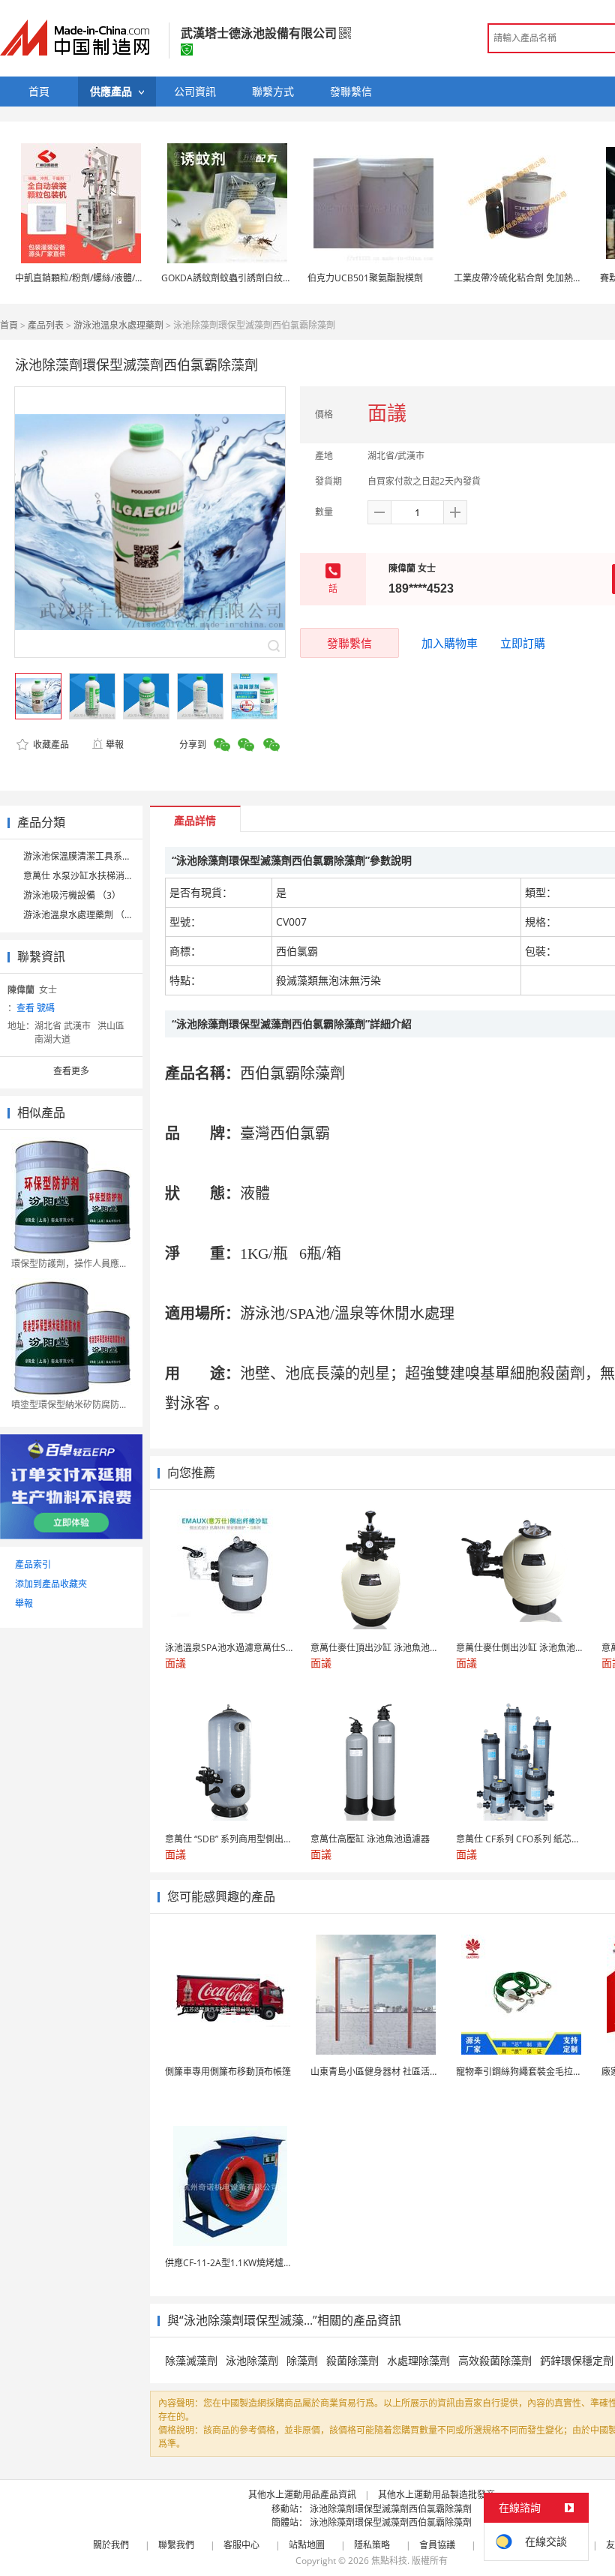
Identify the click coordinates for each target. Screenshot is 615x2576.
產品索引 (33, 1564)
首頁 (9, 325)
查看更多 (71, 1071)
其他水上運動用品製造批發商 (436, 2495)
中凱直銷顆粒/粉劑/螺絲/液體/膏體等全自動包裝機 (115, 278)
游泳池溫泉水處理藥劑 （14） (84, 915)
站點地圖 (307, 2545)
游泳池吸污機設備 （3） (72, 895)
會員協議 (437, 2545)
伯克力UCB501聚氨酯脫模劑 (365, 278)
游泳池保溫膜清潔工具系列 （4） (90, 856)
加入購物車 (450, 643)
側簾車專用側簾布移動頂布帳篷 (228, 2072)
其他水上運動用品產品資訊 (302, 2495)
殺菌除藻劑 (352, 2360)
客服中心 (241, 2545)
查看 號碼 (36, 1008)
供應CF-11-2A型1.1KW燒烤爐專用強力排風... (255, 2263)
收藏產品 (50, 745)
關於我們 (111, 2545)
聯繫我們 (176, 2545)
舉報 (115, 745)
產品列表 (46, 325)
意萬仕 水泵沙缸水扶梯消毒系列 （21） (103, 876)
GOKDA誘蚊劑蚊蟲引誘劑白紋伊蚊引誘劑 (244, 278)
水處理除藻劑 (418, 2360)
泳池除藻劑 (252, 2360)
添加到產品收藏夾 (51, 1584)
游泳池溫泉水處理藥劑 (118, 325)
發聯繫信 (349, 643)
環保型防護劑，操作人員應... (69, 1264)
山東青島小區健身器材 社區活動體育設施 (393, 2072)
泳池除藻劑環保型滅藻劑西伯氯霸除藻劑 (391, 2509)
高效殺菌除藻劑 (495, 2360)
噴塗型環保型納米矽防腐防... (69, 1405)
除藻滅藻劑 (191, 2360)
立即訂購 (523, 643)
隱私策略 (372, 2545)
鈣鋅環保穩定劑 (577, 2360)
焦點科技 (389, 2561)
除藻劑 (302, 2360)
